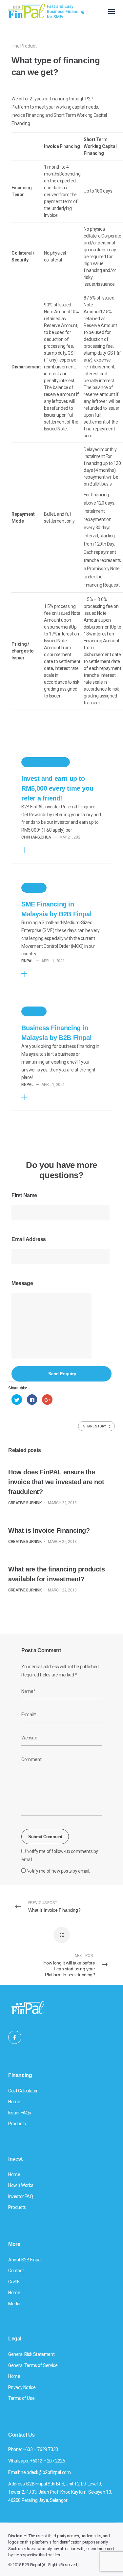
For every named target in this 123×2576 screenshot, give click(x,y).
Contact (16, 2271)
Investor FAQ (20, 2196)
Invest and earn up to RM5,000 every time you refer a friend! (57, 788)
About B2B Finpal (25, 2260)
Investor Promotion (46, 762)
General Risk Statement (31, 2354)
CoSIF (14, 2282)
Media (14, 2304)
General (34, 888)
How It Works (21, 2185)
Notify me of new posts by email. (58, 1871)
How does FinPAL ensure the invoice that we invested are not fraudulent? (56, 1482)
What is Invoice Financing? (49, 1530)
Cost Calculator (23, 2091)
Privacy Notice (22, 2387)
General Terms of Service (33, 2365)
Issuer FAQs (20, 2113)
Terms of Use (21, 2398)
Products (17, 2124)
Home (14, 2102)
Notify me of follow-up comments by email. (60, 1855)
